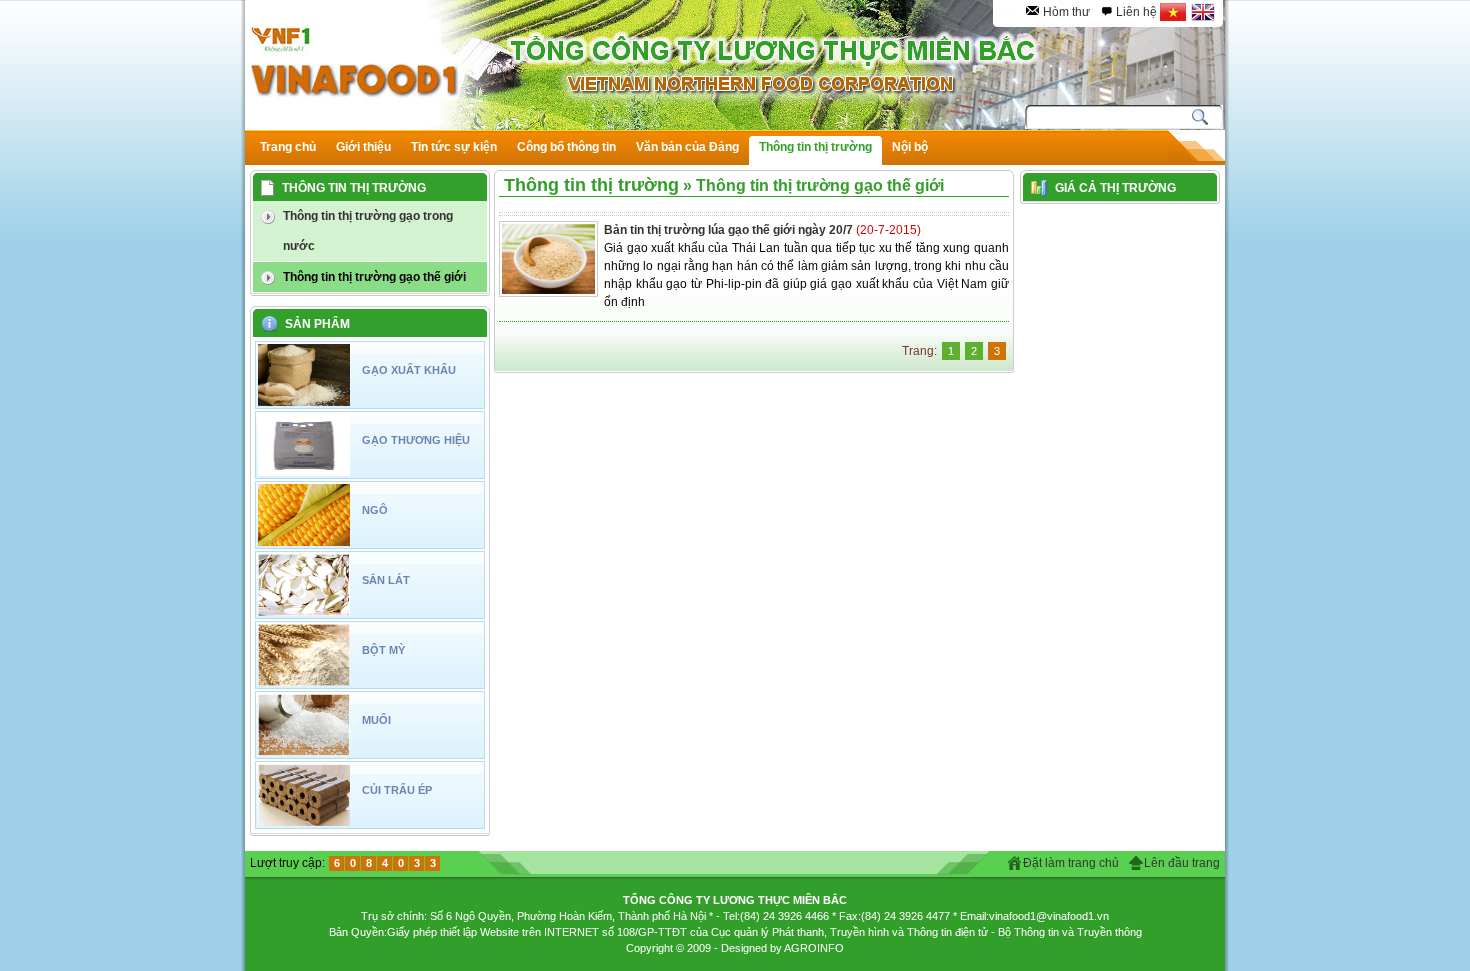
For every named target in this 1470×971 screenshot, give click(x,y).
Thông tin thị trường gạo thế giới (374, 277)
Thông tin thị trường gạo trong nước (368, 231)
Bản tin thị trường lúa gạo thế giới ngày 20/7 (730, 230)
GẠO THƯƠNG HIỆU (416, 440)
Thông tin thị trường (591, 185)
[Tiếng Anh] (1203, 12)
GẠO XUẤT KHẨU (409, 370)
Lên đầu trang (1182, 863)
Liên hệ (1136, 12)
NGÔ (375, 510)
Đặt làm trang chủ (1071, 863)
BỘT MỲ (383, 650)
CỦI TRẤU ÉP (397, 790)
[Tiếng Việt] (1173, 12)
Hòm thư (1066, 12)
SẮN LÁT (386, 580)
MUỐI (376, 720)
